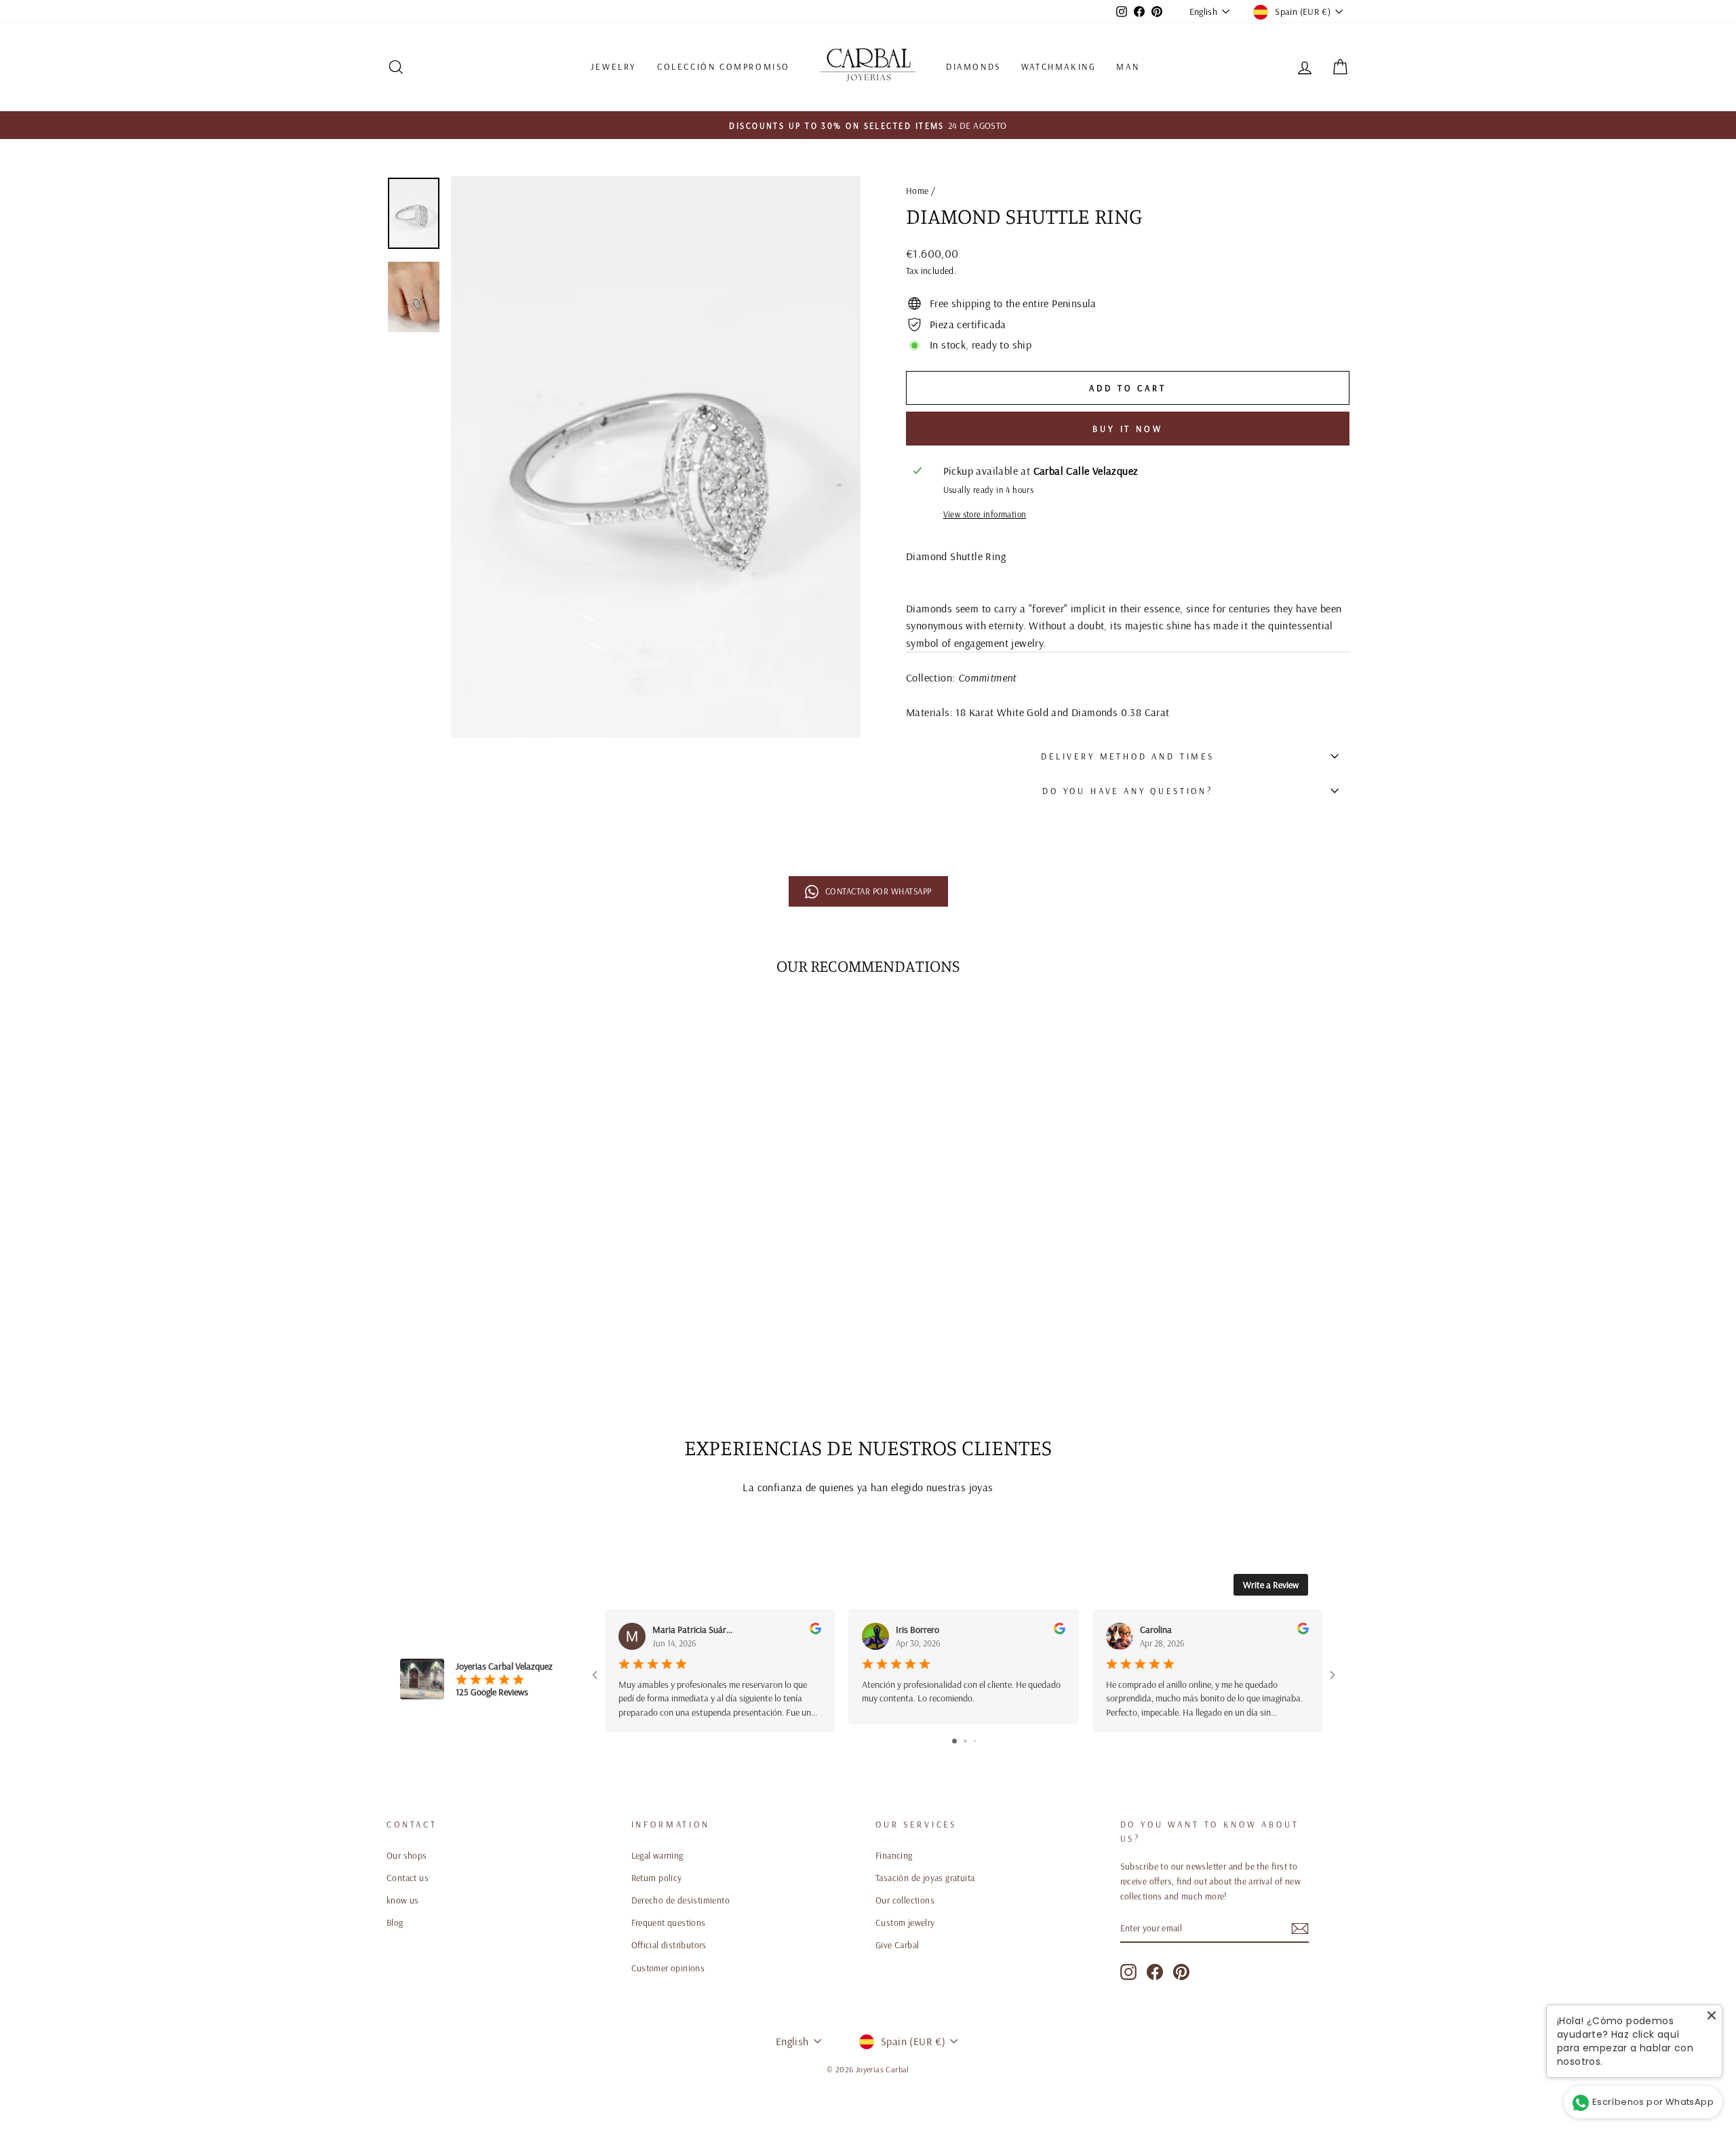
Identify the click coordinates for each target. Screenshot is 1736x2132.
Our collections (905, 1900)
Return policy (657, 1877)
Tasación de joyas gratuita (925, 1877)
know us (403, 1900)
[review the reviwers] (815, 1631)
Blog (395, 1922)
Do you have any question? (1128, 791)
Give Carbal (897, 1945)
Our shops (407, 1855)
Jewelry (614, 66)
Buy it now (1128, 429)
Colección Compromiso (724, 66)
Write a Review (1271, 1585)
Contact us (408, 1877)
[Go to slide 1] (954, 1741)
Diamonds (973, 66)
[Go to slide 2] (965, 1741)
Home (918, 190)
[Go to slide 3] (975, 1741)
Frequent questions (669, 1922)
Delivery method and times (1128, 756)
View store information (985, 514)
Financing (894, 1855)
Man (1128, 66)
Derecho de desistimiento (681, 1900)
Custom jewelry (905, 1922)
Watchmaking (1059, 66)
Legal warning (657, 1855)
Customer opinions (668, 1968)
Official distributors (669, 1945)
